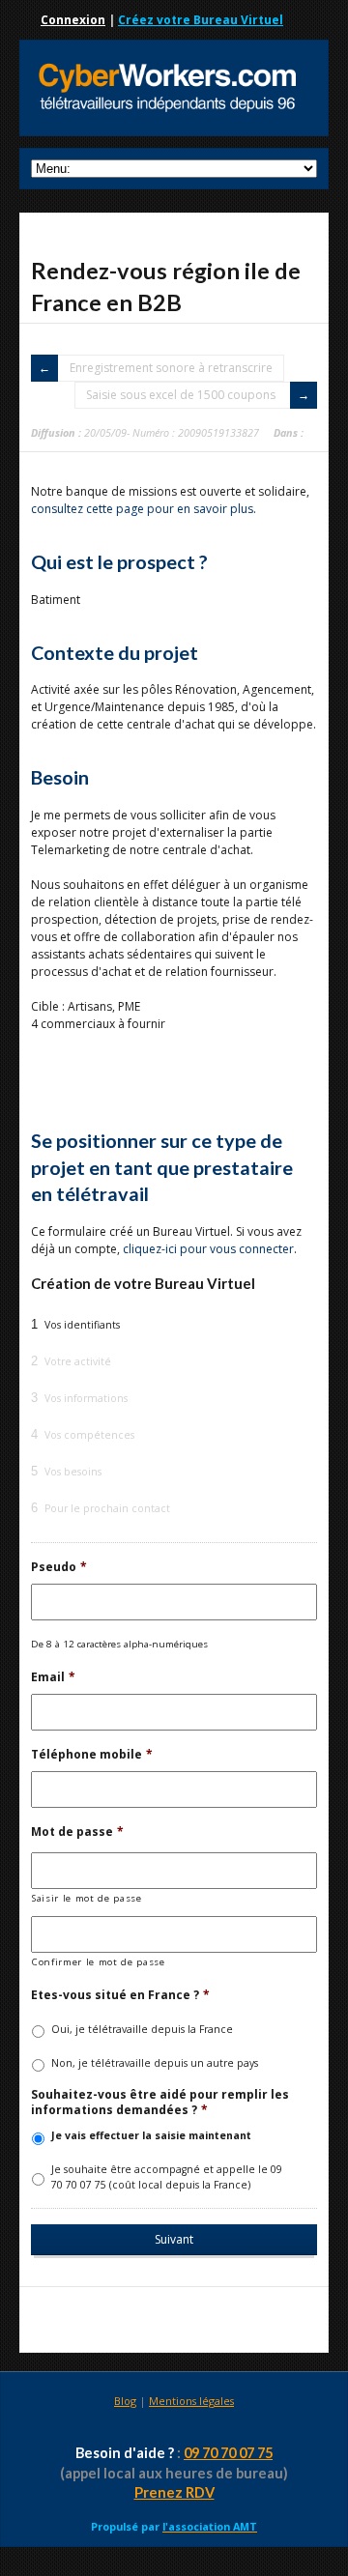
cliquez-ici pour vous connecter (208, 1249)
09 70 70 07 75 (228, 2453)
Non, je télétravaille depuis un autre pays (155, 2063)
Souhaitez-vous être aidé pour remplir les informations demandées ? (160, 2102)
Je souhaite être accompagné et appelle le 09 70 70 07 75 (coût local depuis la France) (167, 2177)
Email (53, 1677)
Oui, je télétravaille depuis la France (142, 2029)
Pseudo (59, 1567)
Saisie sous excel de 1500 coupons (182, 395)
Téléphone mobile (92, 1755)
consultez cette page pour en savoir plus (142, 509)
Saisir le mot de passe (87, 1898)
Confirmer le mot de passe (99, 1962)
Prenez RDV (174, 2492)
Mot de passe (77, 1832)
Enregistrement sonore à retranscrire (171, 368)
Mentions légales (191, 2401)
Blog (125, 2401)
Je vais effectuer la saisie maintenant (151, 2135)
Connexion (73, 20)
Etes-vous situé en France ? (120, 1995)
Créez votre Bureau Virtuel (201, 20)
